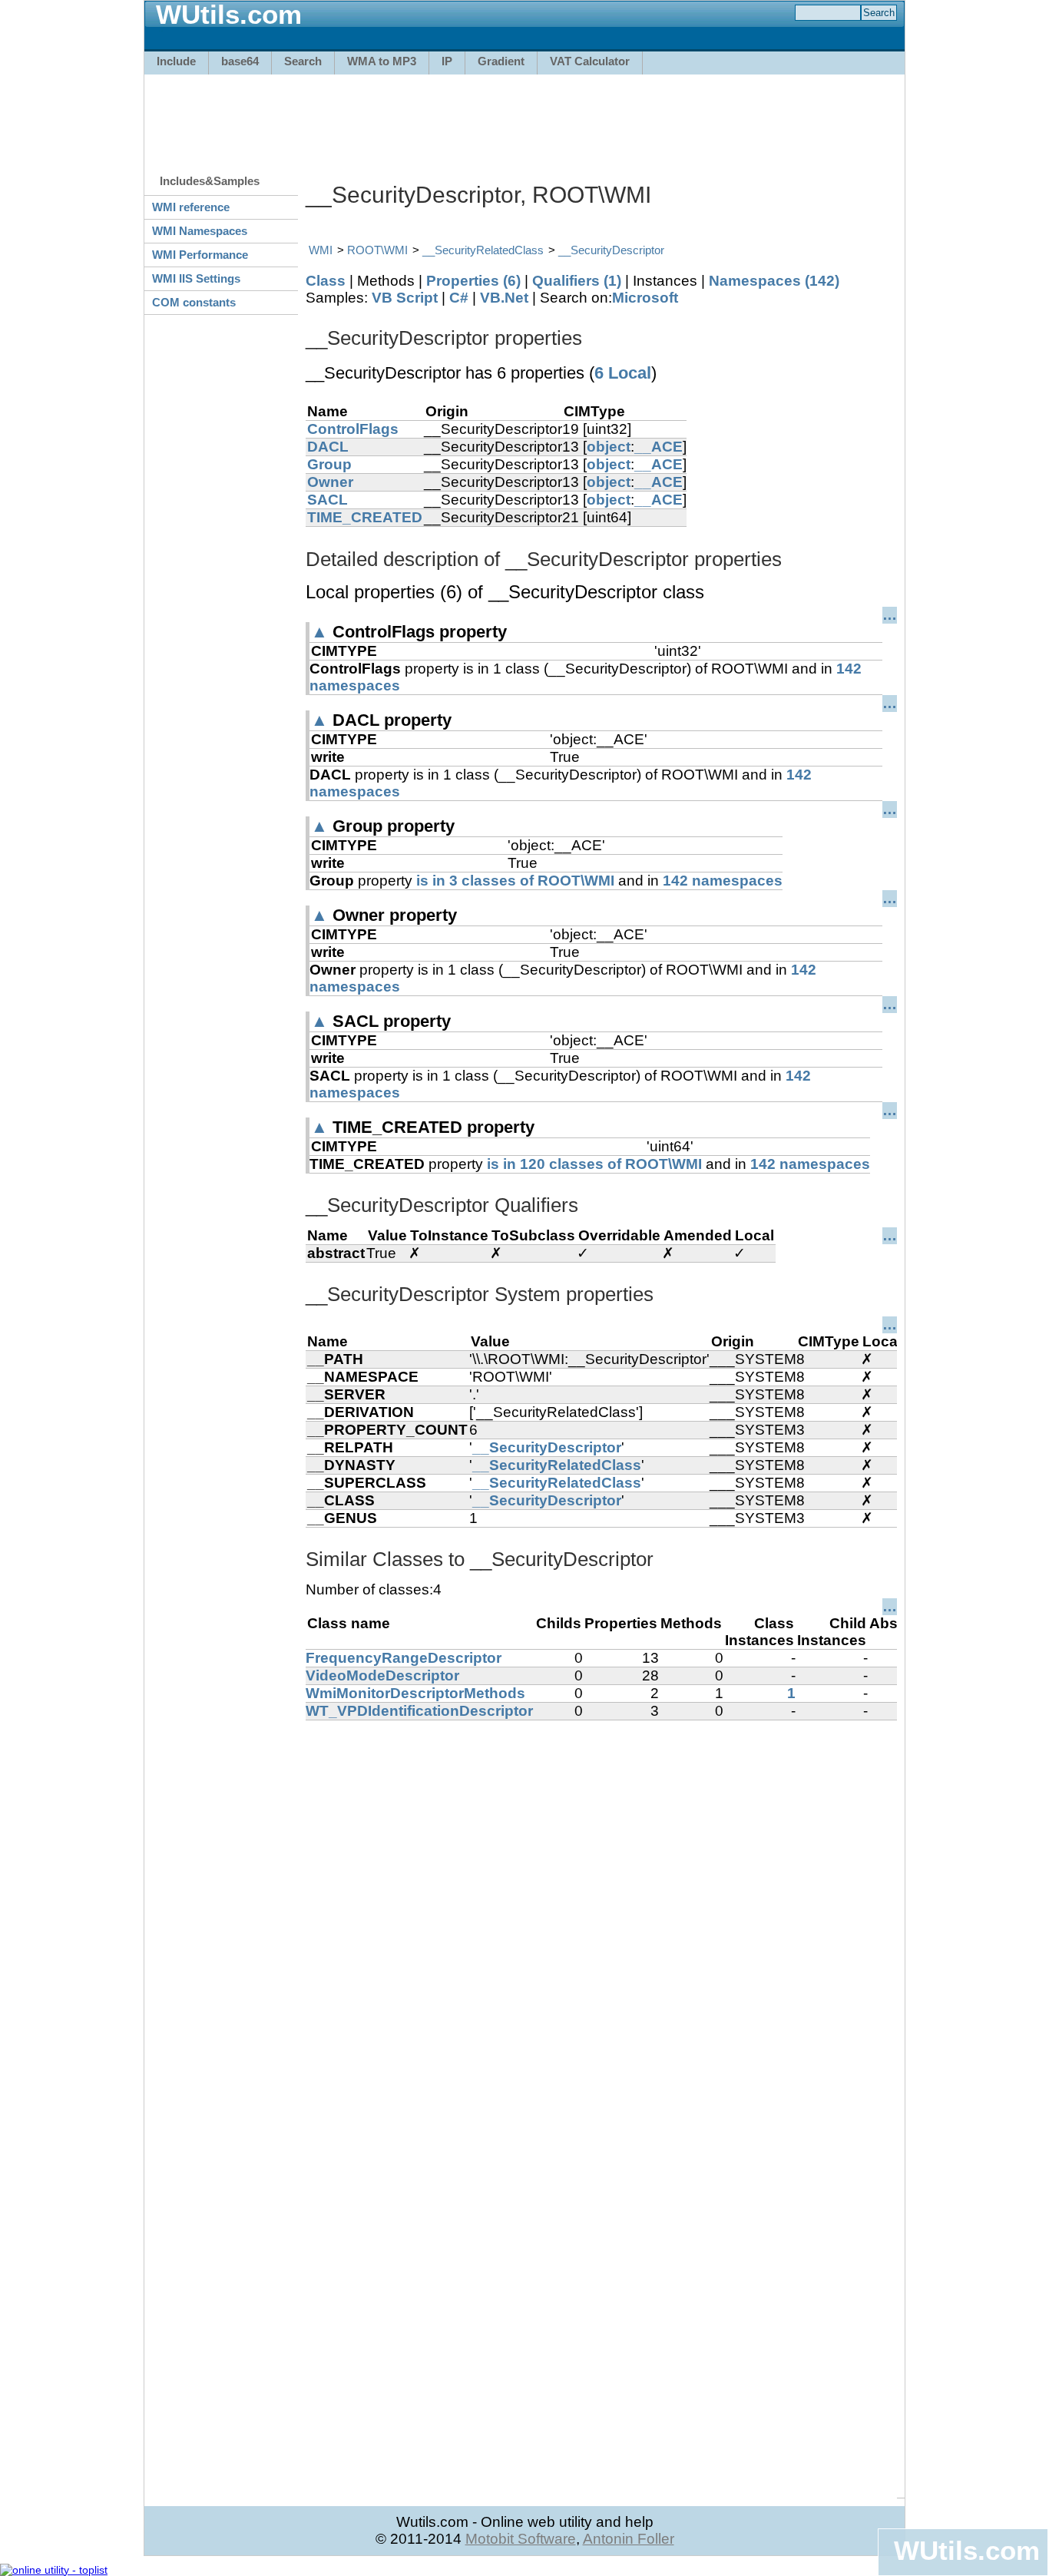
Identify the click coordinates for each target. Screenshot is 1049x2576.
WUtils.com (967, 2550)
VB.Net (504, 298)
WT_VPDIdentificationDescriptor (419, 1711)
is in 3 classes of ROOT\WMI (515, 881)
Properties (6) (473, 281)
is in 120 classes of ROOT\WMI (594, 1164)
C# (459, 298)
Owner (330, 482)
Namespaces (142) (774, 281)
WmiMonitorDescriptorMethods (415, 1693)
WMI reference (191, 207)
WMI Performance (200, 255)
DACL (328, 447)
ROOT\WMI (377, 250)
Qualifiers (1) (577, 281)
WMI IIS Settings (196, 278)
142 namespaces (723, 881)
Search (303, 61)
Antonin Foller (629, 2539)
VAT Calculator (590, 61)
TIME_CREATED (365, 517)
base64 (240, 61)
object (609, 447)
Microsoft (645, 298)
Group (329, 464)
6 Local (623, 373)
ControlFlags (353, 429)
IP (447, 61)
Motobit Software (521, 2539)
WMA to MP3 (382, 61)
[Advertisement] (524, 117)
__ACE (659, 447)
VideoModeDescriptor (382, 1675)
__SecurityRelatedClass (483, 250)
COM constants (194, 302)
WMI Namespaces (200, 231)
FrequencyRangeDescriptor (404, 1658)
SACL (328, 500)
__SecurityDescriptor (611, 250)
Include (176, 61)
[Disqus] (601, 1912)
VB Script (405, 298)
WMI (321, 250)
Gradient (501, 61)
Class (326, 281)
